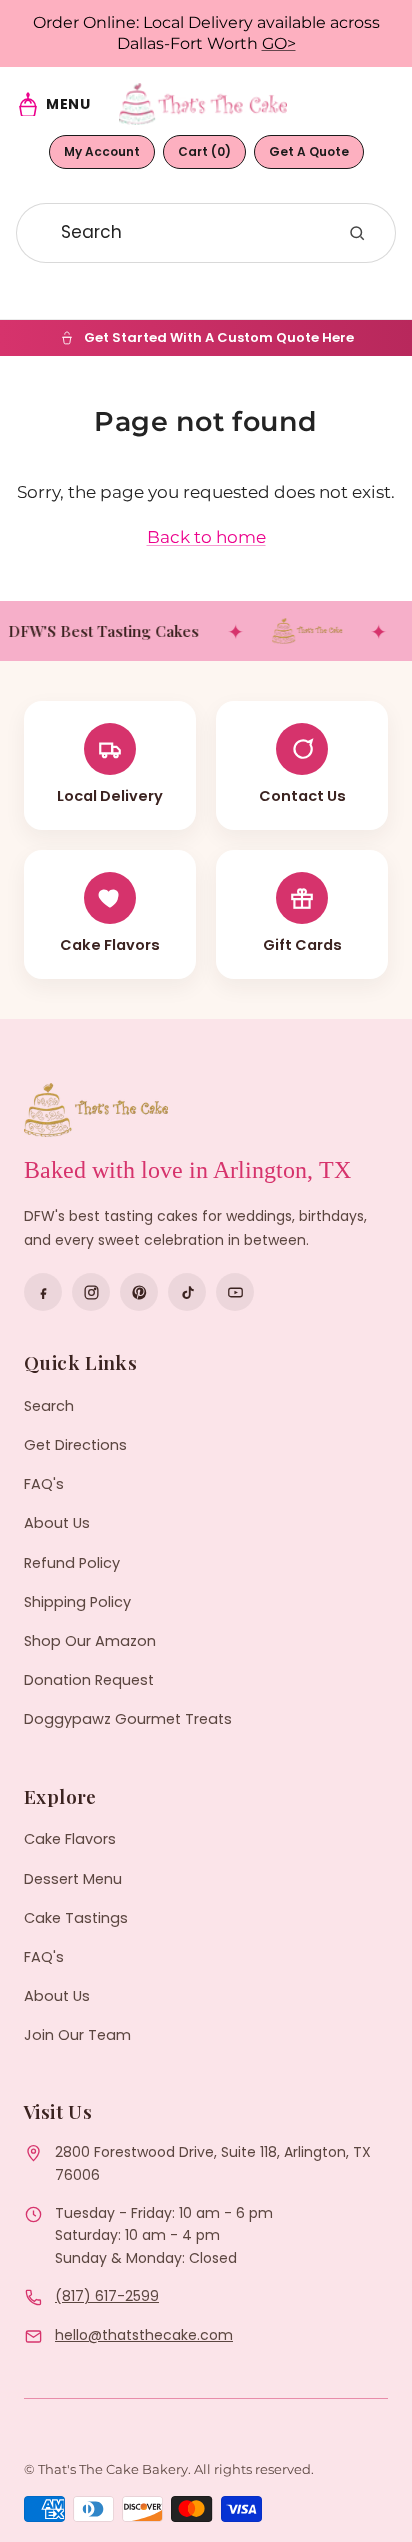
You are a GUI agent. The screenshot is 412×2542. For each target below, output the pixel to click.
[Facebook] (43, 1292)
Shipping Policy (77, 1602)
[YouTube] (235, 1292)
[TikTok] (187, 1292)
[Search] (357, 233)
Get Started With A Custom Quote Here (219, 337)
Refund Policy (72, 1563)
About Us (57, 1523)
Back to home (206, 537)
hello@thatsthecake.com (144, 2335)
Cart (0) (204, 151)
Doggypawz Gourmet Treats (128, 1719)
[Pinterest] (139, 1292)
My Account (102, 151)
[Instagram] (91, 1292)
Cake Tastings (76, 1918)
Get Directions (75, 1445)
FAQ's (44, 1484)
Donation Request (89, 1680)
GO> (279, 43)
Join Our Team (77, 2035)
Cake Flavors (70, 1839)
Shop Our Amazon (90, 1641)
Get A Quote (309, 151)
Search (49, 1406)
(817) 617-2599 (107, 2296)
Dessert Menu (73, 1879)
